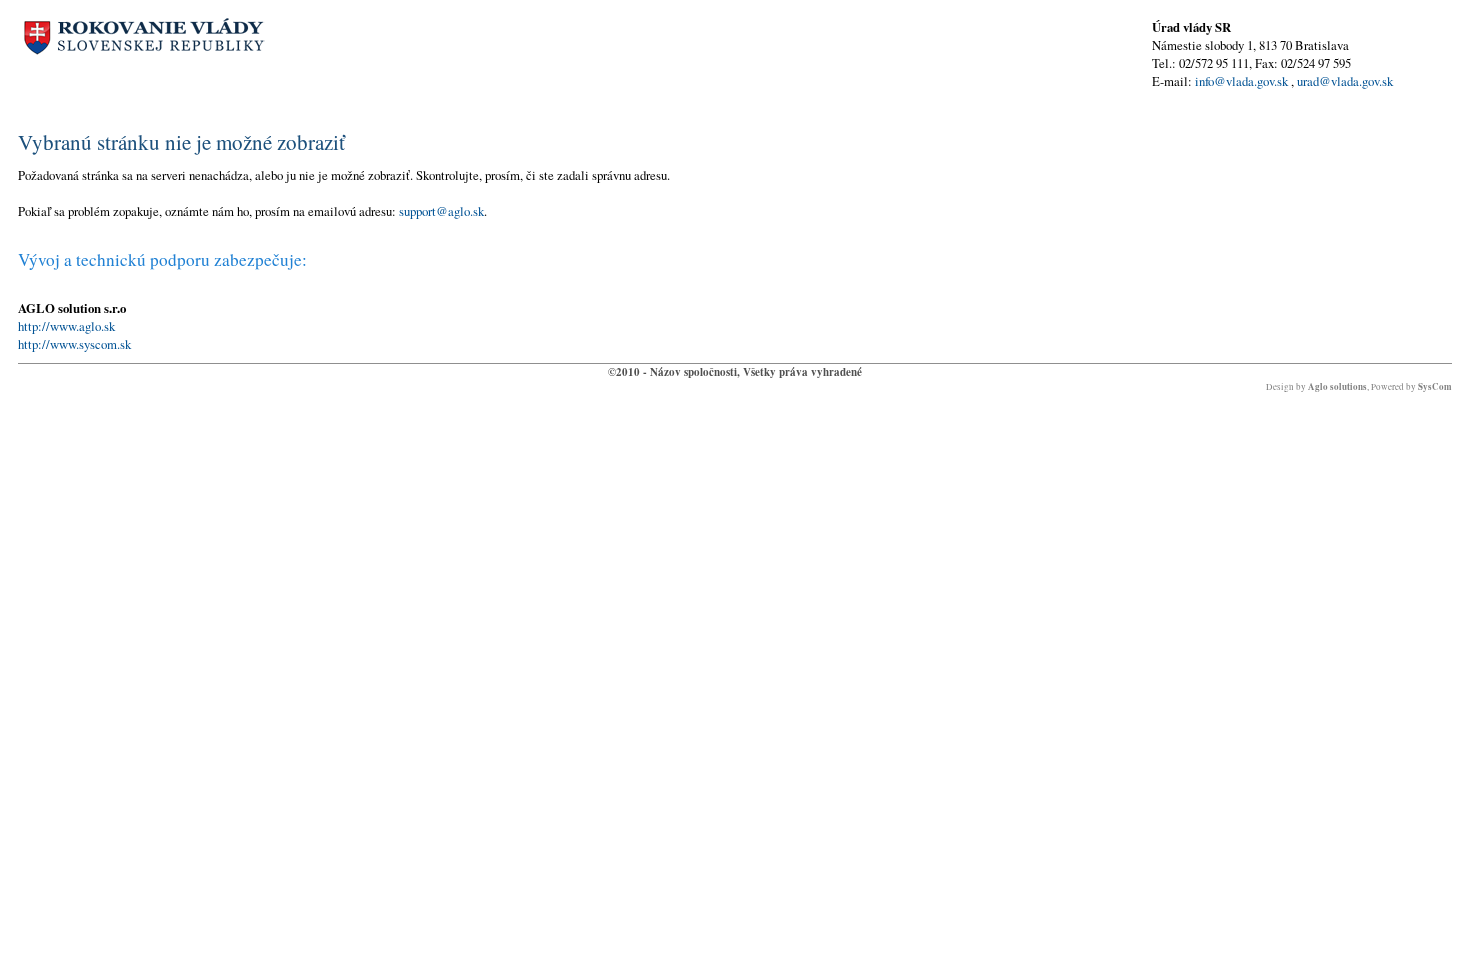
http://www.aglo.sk (66, 326)
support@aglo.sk (441, 211)
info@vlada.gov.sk (1241, 81)
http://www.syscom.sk (74, 344)
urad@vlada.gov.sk (1345, 81)
